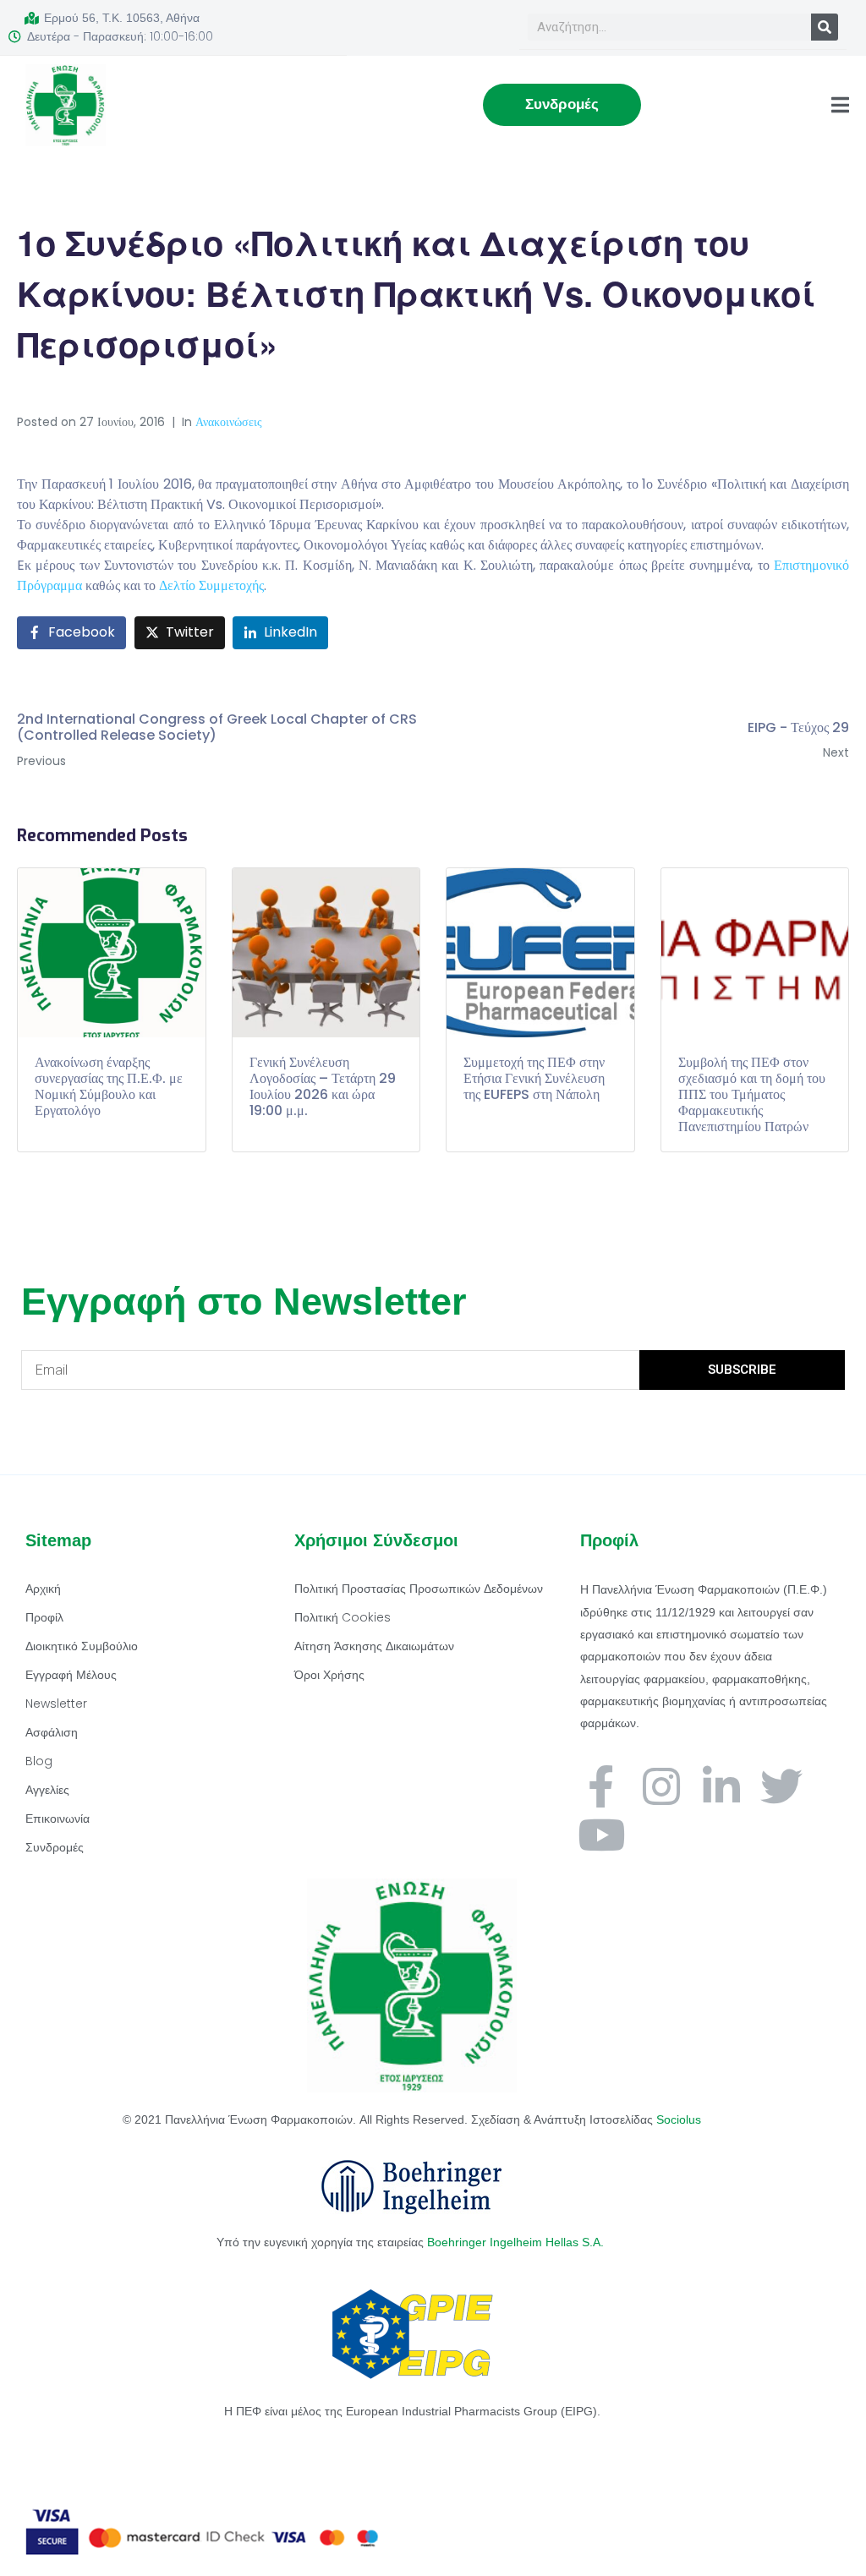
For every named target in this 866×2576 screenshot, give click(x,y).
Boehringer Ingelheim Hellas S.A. (517, 2242)
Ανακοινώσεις (229, 422)
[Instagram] (661, 1786)
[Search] (825, 27)
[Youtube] (601, 1835)
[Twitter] (781, 1786)
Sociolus (679, 2119)
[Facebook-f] (601, 1786)
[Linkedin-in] (721, 1786)
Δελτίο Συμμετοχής (211, 585)
